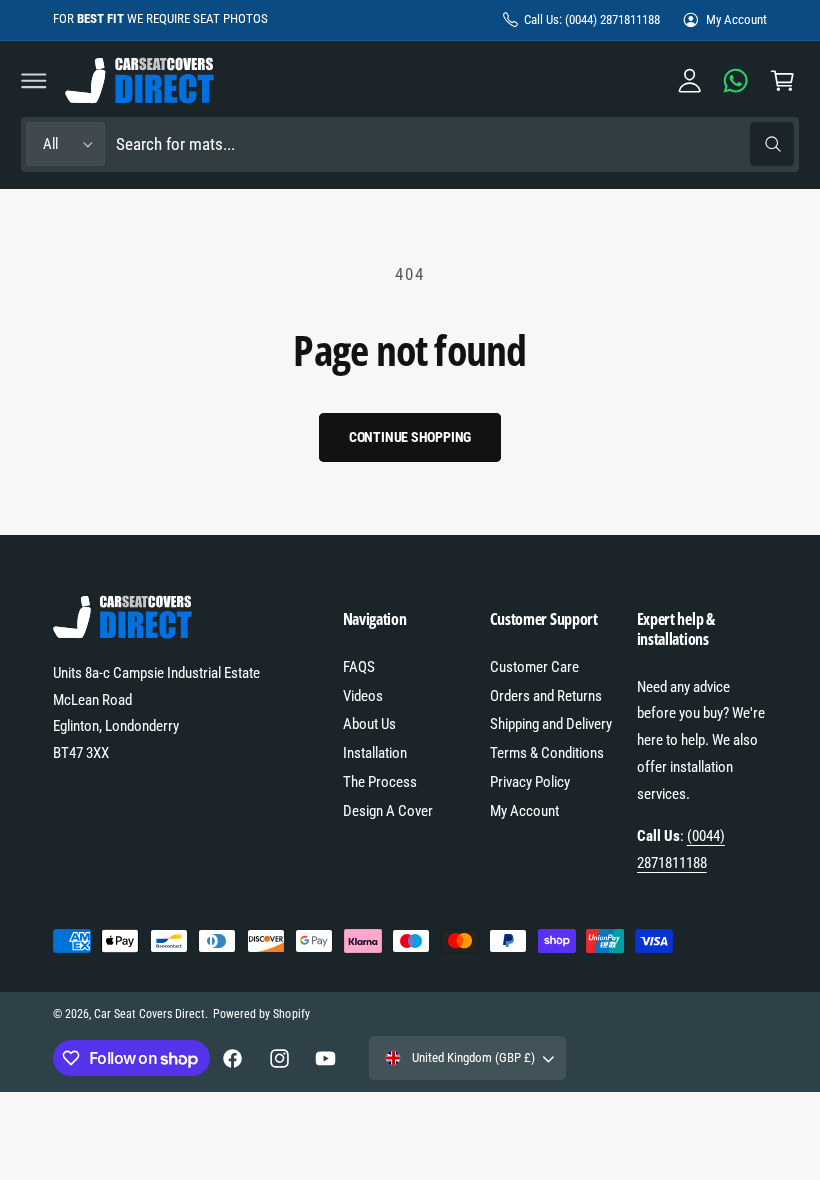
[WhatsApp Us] (736, 80)
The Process (380, 782)
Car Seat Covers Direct (149, 1014)
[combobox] (454, 144)
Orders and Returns (546, 696)
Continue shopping (410, 437)
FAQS (359, 667)
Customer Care (534, 667)
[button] (34, 80)
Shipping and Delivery (551, 724)
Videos (363, 696)
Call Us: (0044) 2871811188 (592, 19)
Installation (375, 753)
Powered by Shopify (261, 1014)
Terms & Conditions (547, 753)
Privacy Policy (530, 782)
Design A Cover (388, 811)
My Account (736, 19)
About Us (369, 724)
